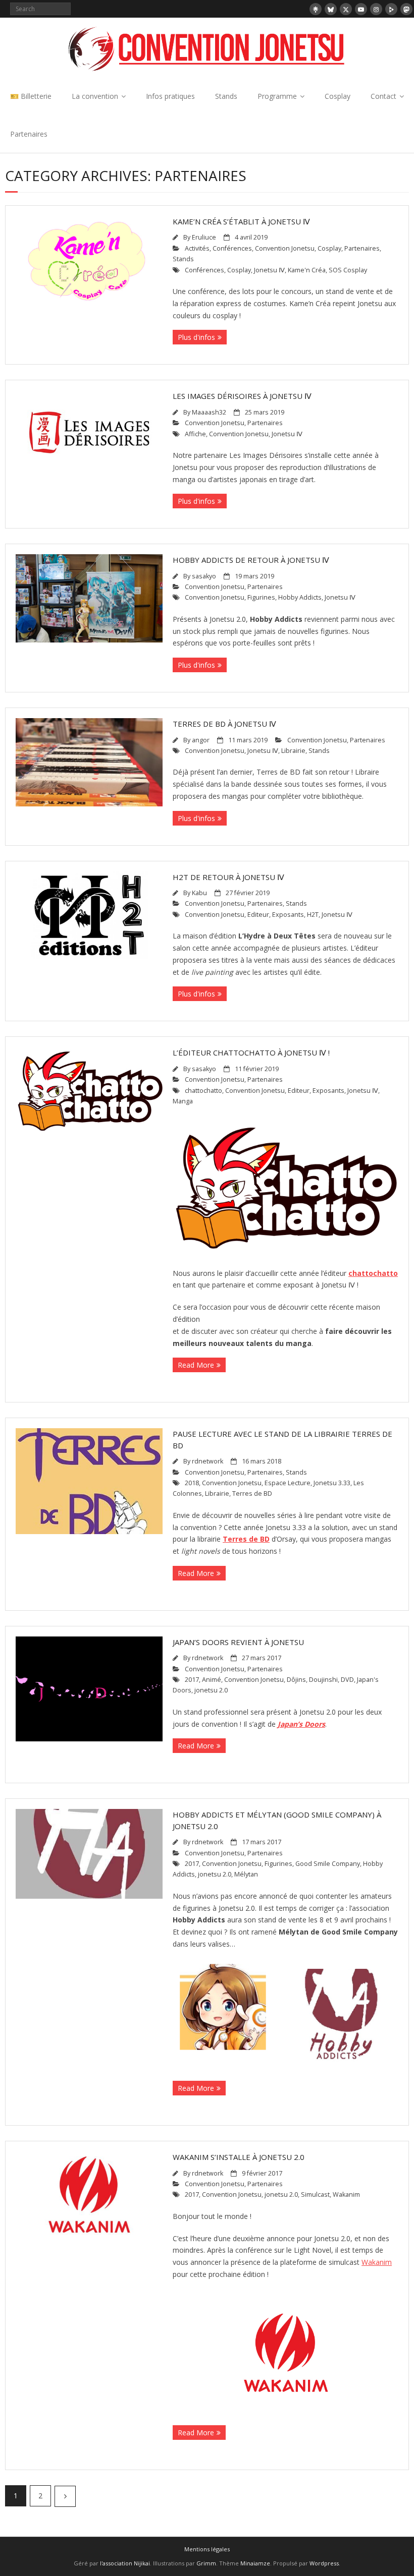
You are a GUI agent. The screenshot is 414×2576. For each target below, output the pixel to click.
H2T (313, 915)
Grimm (206, 2563)
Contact (383, 96)
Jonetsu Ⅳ (269, 270)
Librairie (293, 751)
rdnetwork (208, 1461)
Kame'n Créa (307, 270)
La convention (95, 96)
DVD (347, 1680)
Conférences (232, 248)
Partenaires (29, 134)
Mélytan (246, 1874)
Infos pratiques (170, 96)
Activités (197, 248)
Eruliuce (204, 237)
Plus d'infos (196, 337)
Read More (196, 1365)
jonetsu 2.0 (211, 1690)
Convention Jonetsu (285, 248)
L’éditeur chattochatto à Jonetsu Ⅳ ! (251, 1052)
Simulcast (315, 2194)
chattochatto (203, 1091)
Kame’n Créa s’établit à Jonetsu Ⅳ (241, 221)
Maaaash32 (209, 412)
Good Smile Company (328, 1864)
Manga (183, 1101)
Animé (212, 1680)
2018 (192, 1483)
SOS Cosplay (348, 270)
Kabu (199, 893)
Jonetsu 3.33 (332, 1483)
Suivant (65, 2496)
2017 (192, 1680)
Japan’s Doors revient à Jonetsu (238, 1642)
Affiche (195, 434)
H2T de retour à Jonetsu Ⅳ (228, 877)
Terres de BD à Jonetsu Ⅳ (224, 724)
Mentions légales (207, 2549)
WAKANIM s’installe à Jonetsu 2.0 (239, 2157)
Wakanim (346, 2194)
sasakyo (204, 576)
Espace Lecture (288, 1483)
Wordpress (324, 2563)
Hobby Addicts (300, 597)
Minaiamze (255, 2563)
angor (201, 740)
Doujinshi (323, 1680)
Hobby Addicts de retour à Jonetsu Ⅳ (251, 560)
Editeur (258, 915)
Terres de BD (252, 1494)
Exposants (288, 915)
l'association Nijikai (125, 2563)
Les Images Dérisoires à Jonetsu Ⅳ (242, 396)
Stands (226, 96)
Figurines (261, 597)
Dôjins (296, 1680)
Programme (277, 96)
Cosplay (338, 96)
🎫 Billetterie (31, 96)
